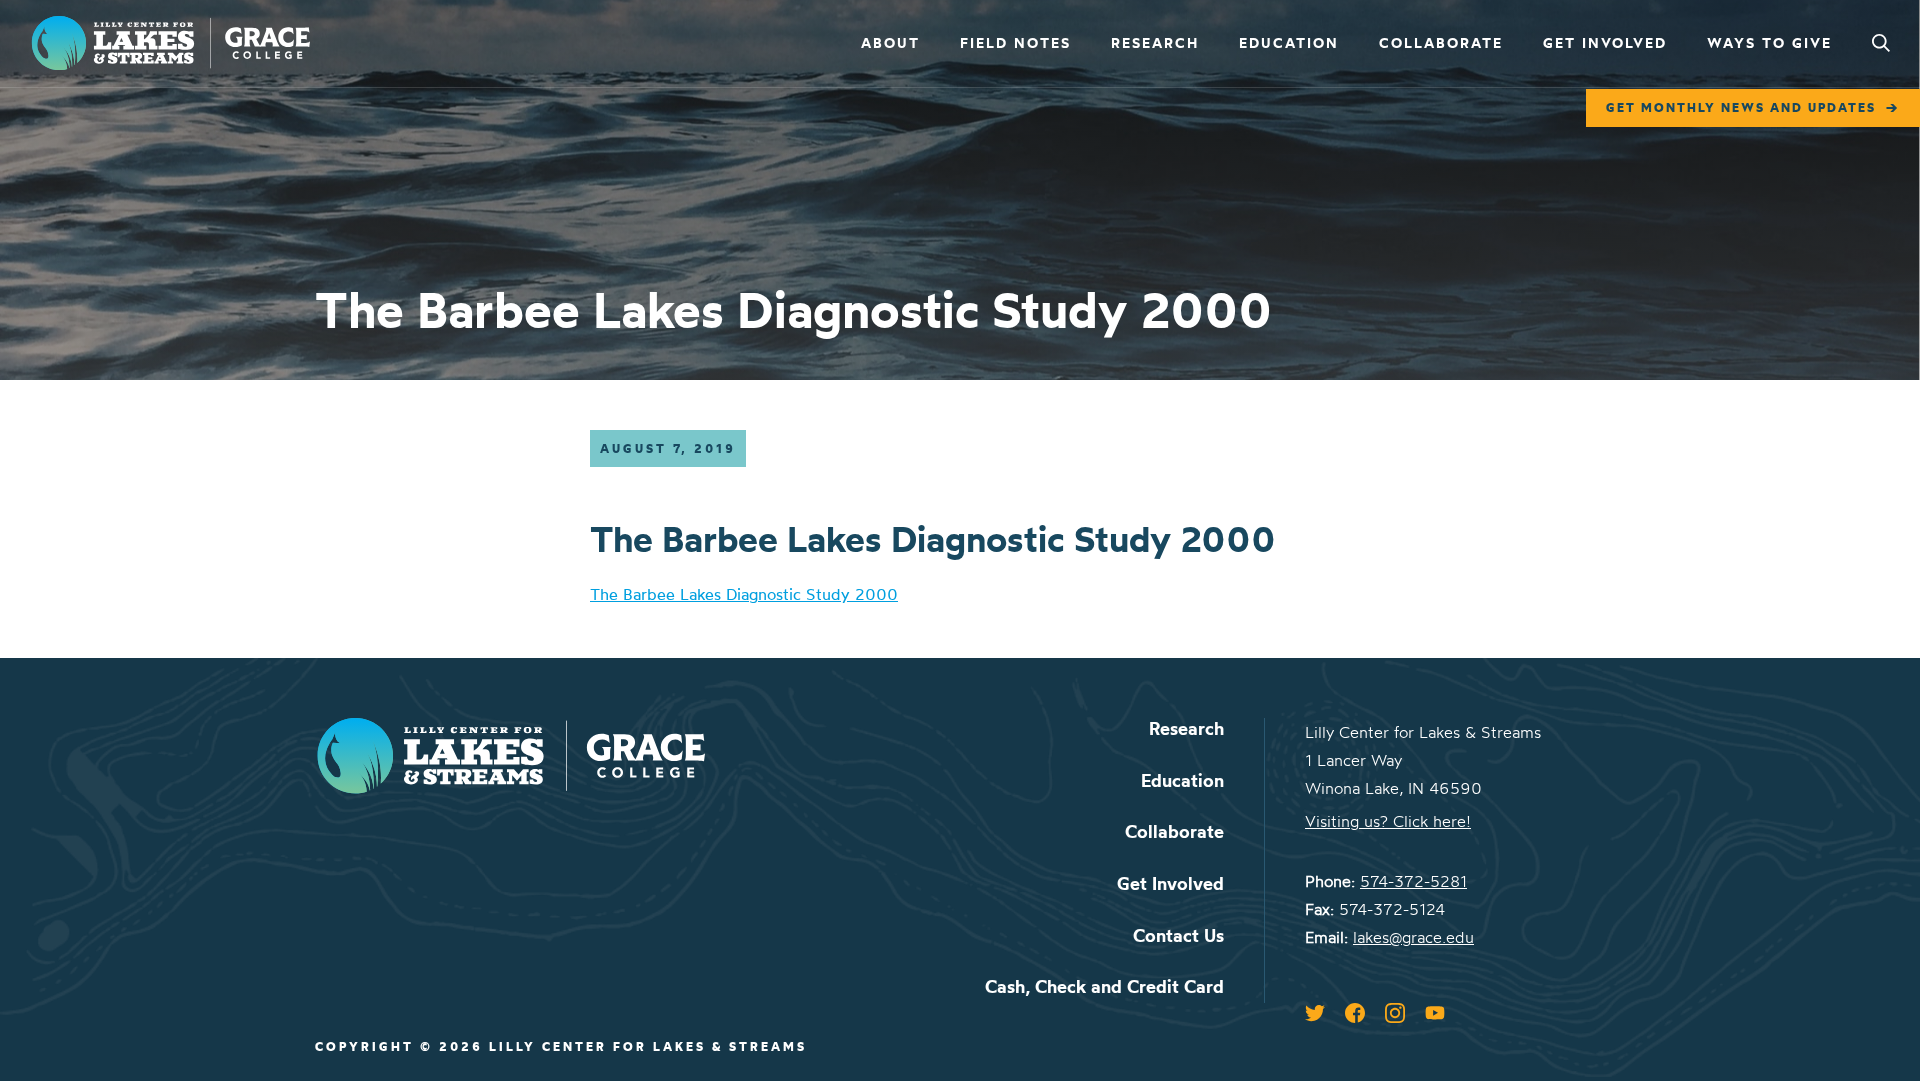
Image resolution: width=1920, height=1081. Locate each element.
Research (1155, 43)
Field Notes (1015, 43)
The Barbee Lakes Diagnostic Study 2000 (744, 594)
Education (1289, 43)
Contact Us (1178, 935)
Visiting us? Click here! (1388, 821)
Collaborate (1441, 43)
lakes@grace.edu (1413, 937)
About (890, 43)
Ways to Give (1769, 43)
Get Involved (1605, 43)
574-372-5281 (1413, 881)
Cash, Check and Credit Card (1104, 986)
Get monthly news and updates (1741, 107)
